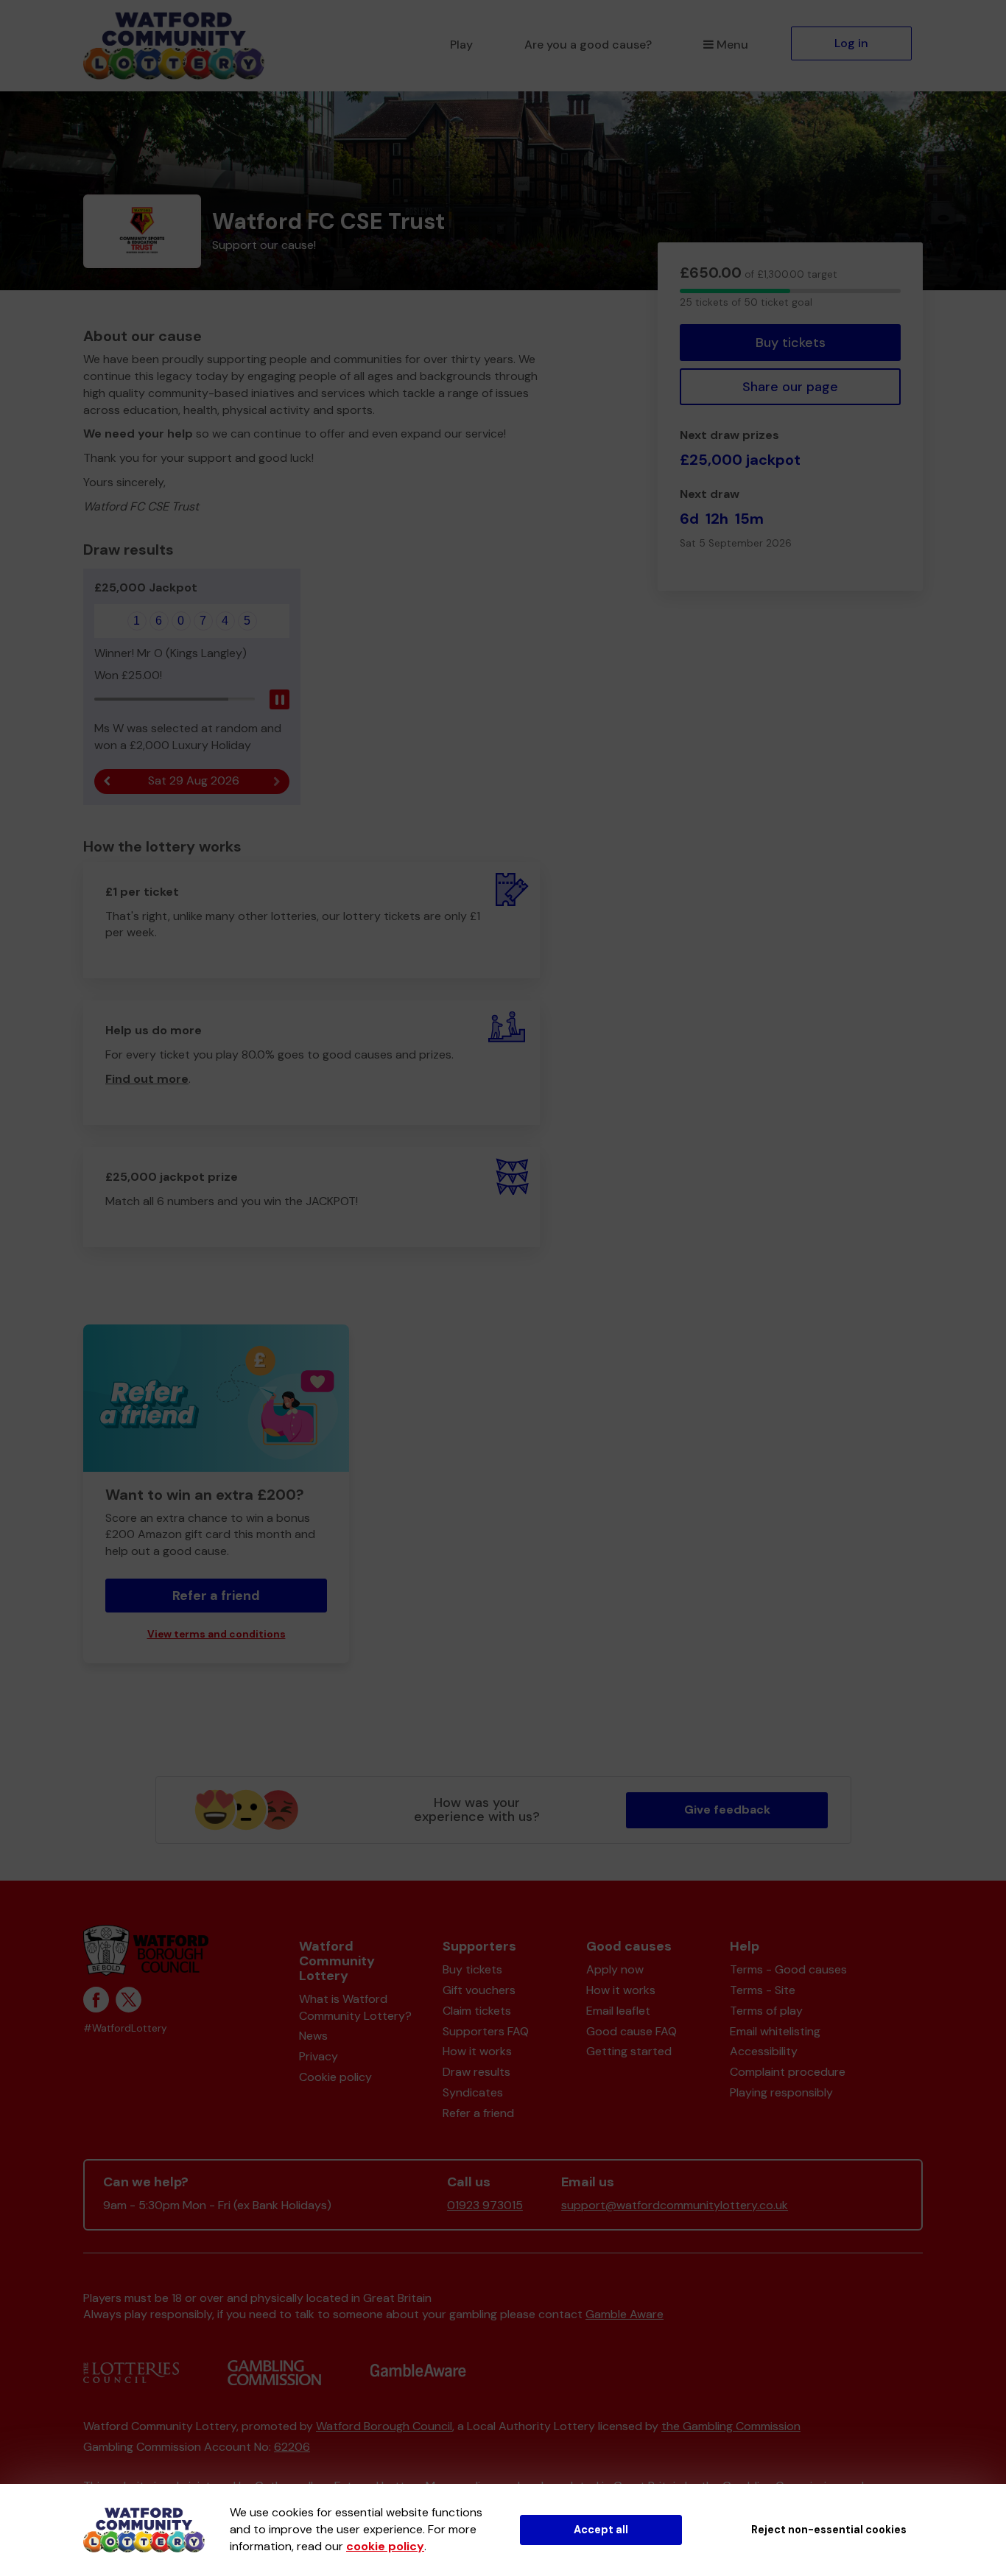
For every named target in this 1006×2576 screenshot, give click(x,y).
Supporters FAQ (486, 2031)
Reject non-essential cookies (829, 2530)
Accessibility (764, 2051)
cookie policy (385, 2546)
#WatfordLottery (125, 2028)
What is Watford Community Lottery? (355, 2007)
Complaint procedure (788, 2072)
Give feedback (727, 1810)
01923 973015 (485, 2205)
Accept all (601, 2530)
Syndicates (473, 2092)
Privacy (319, 2056)
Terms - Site (763, 1990)
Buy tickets (791, 343)
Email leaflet (618, 2011)
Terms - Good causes (788, 1969)
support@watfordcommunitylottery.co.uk (675, 2205)
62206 (292, 2447)
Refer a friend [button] (216, 1596)
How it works (477, 2051)
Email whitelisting (775, 2031)
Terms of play (766, 2011)
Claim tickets (477, 2011)
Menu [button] (732, 45)
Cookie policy (335, 2077)
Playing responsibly (781, 2092)
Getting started (629, 2051)
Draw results (476, 2072)
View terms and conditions (217, 1634)
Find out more (147, 1079)
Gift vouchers (479, 1990)
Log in (851, 43)
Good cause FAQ (632, 2031)
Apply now (615, 1969)
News (313, 2036)
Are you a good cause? (588, 45)
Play (461, 45)
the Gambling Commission (731, 2426)
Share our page (790, 387)
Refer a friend (478, 2113)
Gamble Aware (625, 2314)
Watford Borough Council (384, 2426)
